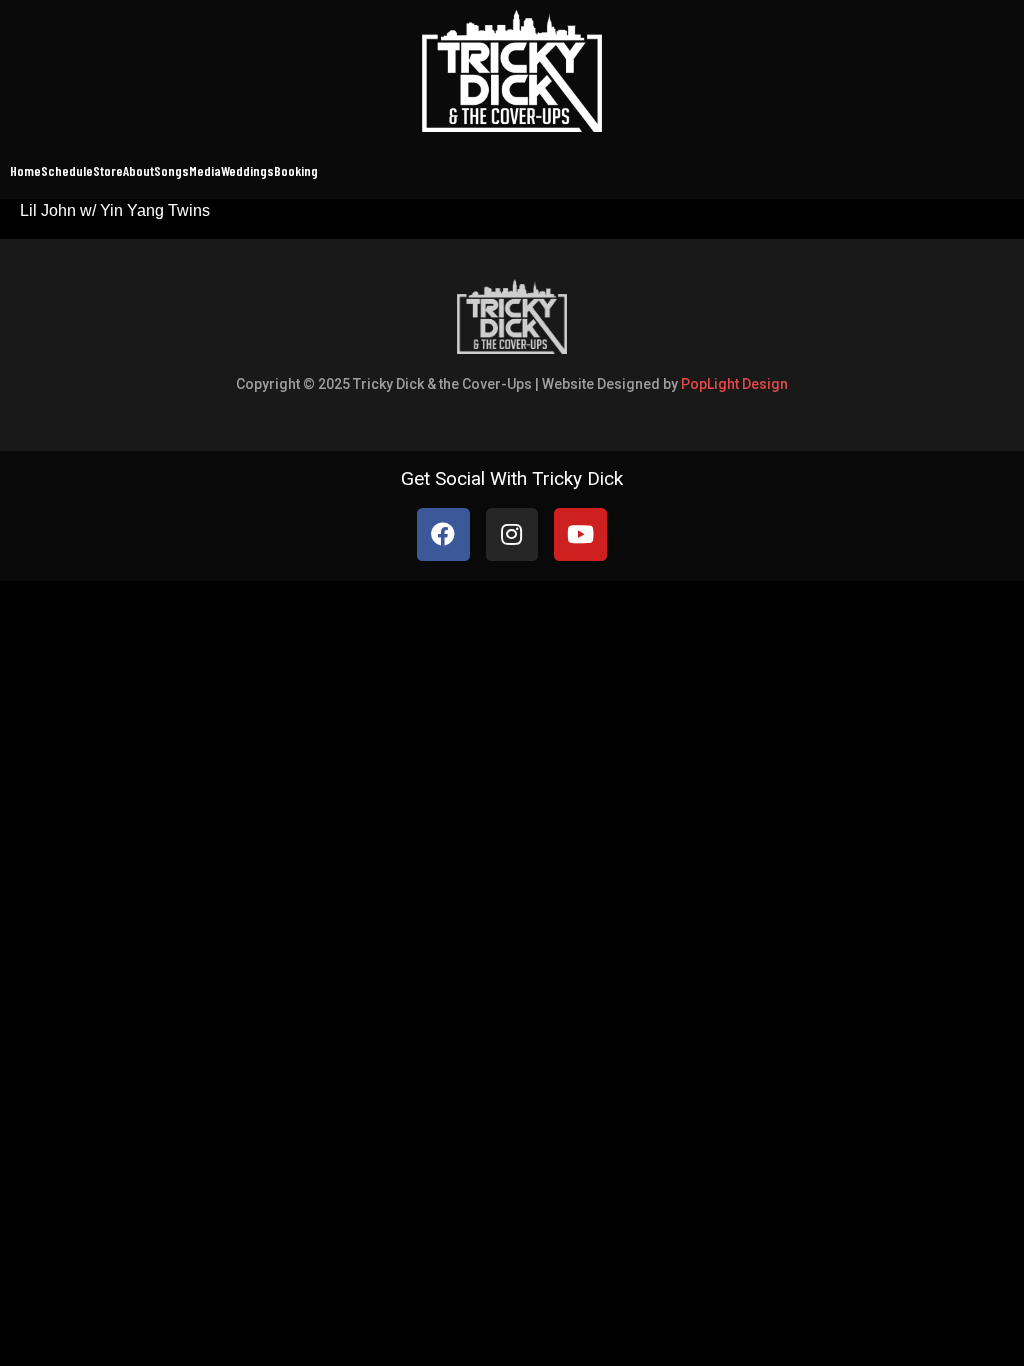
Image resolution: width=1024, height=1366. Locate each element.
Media (205, 170)
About (138, 170)
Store (108, 170)
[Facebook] (443, 534)
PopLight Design (734, 384)
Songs (171, 170)
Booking (296, 170)
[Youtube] (580, 534)
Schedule (67, 170)
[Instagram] (512, 534)
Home (25, 170)
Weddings (247, 170)
